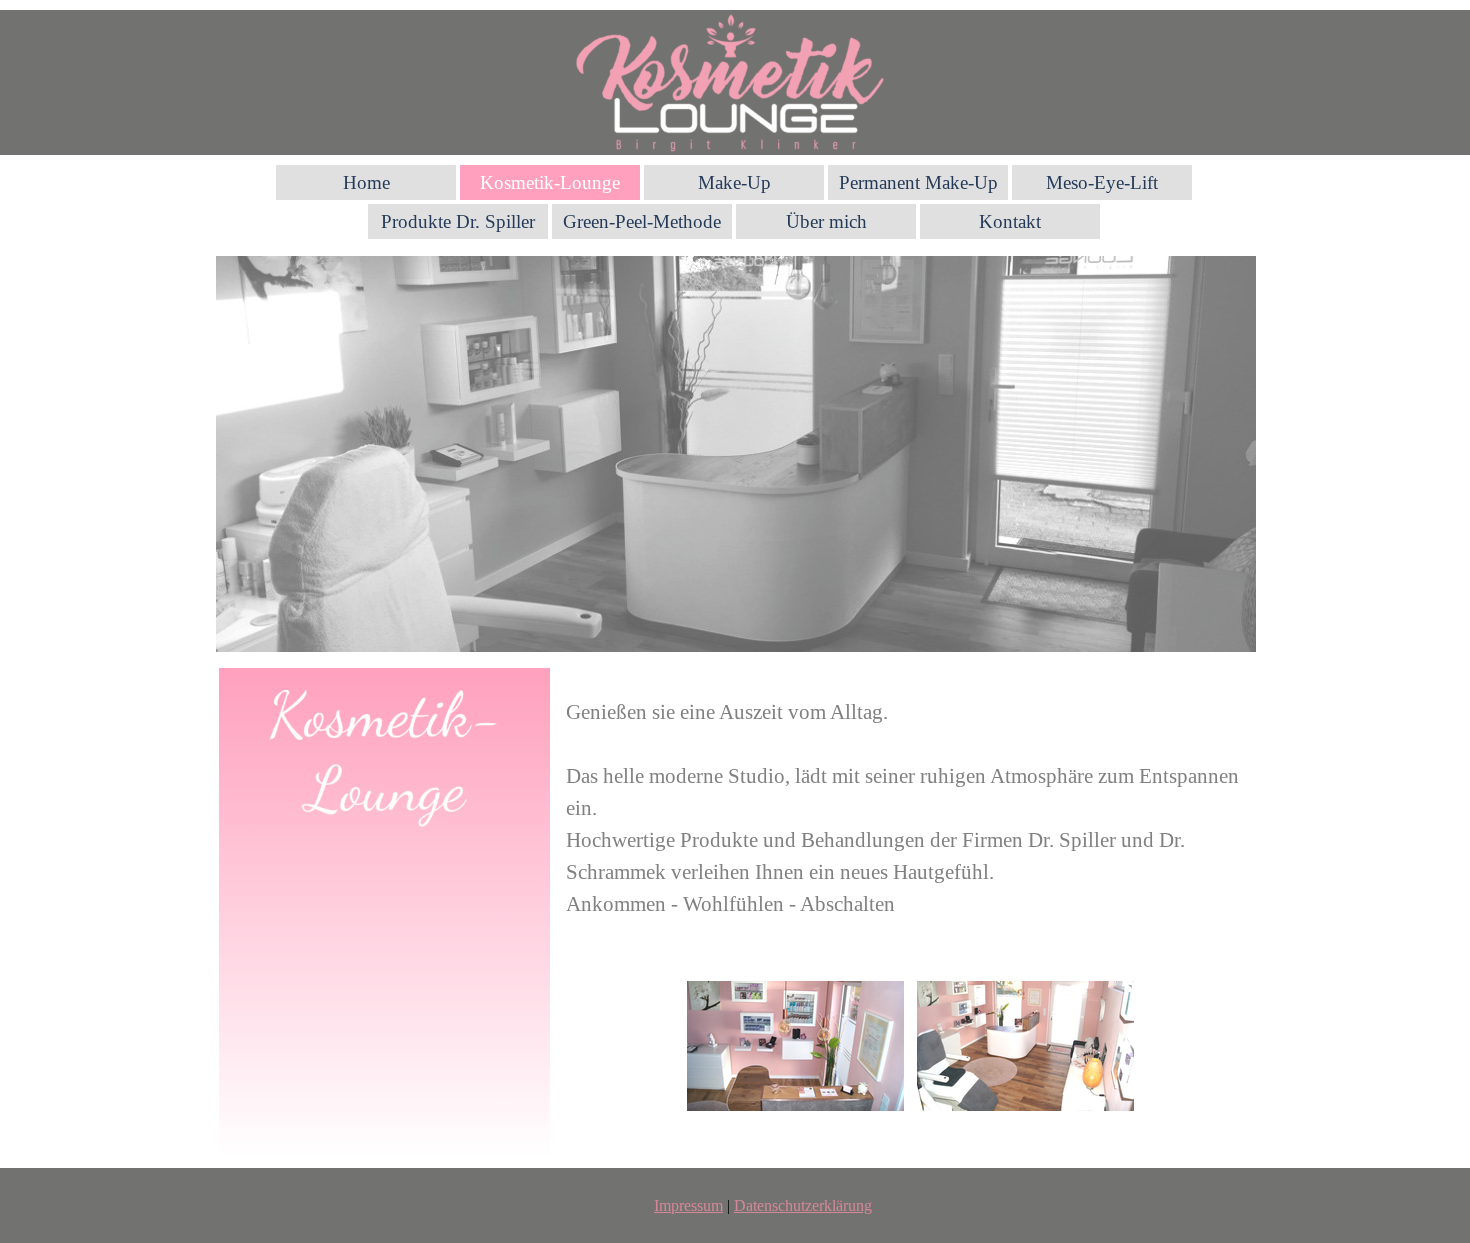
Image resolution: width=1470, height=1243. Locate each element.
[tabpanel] (911, 792)
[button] (796, 1047)
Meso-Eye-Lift (1102, 182)
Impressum (688, 1205)
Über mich (826, 221)
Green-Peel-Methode (642, 221)
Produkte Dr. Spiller (458, 221)
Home (366, 182)
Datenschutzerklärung (803, 1205)
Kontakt (1010, 221)
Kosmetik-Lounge (550, 182)
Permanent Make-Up (918, 182)
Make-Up (734, 182)
